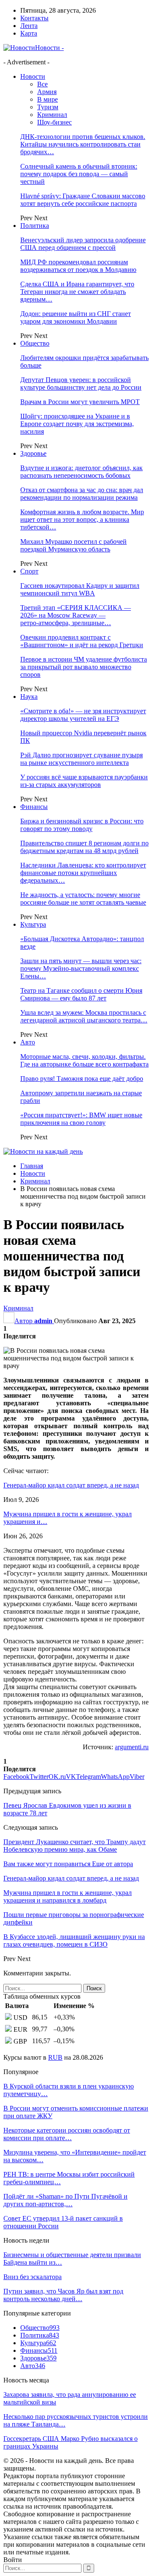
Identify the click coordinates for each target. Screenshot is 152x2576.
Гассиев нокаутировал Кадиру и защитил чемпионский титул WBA (80, 589)
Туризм (48, 107)
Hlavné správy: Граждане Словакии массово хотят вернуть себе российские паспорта (83, 200)
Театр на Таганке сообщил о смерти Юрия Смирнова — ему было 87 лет (81, 994)
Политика (35, 226)
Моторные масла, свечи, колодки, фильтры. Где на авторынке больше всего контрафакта (84, 1060)
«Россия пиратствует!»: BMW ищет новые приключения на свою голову (81, 1119)
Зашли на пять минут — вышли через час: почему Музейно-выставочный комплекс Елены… (81, 968)
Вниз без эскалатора (33, 2277)
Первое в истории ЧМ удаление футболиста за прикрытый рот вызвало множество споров (84, 667)
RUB (55, 2057)
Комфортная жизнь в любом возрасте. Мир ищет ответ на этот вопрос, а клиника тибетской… (82, 519)
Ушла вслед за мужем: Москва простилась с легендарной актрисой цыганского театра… (84, 1016)
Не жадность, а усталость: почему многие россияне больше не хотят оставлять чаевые (83, 899)
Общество (35, 343)
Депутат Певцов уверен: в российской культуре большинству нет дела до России (81, 384)
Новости (33, 76)
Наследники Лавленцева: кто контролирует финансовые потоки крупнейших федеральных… (83, 873)
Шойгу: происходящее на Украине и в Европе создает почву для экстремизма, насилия (77, 424)
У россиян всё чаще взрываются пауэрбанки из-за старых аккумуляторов (84, 781)
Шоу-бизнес (54, 122)
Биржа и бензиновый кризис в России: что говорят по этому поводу (82, 825)
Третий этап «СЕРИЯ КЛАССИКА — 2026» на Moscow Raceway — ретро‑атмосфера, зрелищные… (76, 615)
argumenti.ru (132, 1747)
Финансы (34, 807)
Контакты (34, 18)
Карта (29, 33)
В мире (47, 99)
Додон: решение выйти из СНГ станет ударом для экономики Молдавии (76, 317)
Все (42, 84)
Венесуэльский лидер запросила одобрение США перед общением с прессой (83, 244)
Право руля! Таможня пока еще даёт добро (82, 1079)
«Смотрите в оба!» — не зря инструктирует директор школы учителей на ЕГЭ (83, 715)
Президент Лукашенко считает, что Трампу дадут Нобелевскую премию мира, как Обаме (75, 1846)
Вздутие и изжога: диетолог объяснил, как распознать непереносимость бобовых (81, 472)
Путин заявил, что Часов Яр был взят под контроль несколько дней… (63, 2295)
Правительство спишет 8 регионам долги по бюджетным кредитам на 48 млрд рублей (84, 847)
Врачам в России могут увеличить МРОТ (80, 402)
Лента (29, 26)
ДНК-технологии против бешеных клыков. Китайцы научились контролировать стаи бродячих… (83, 144)
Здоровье (33, 453)
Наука (29, 697)
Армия (47, 92)
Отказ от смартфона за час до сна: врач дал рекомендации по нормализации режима (82, 494)
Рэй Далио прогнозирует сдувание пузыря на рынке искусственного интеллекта (81, 759)
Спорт (29, 571)
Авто (28, 1042)
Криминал (52, 115)
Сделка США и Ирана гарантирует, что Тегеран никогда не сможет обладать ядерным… (77, 292)
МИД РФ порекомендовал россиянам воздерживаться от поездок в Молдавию (78, 266)
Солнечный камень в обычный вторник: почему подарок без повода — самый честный (79, 174)
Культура (33, 924)
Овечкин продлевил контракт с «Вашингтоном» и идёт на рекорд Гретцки (82, 641)
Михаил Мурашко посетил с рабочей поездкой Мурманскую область (73, 545)
